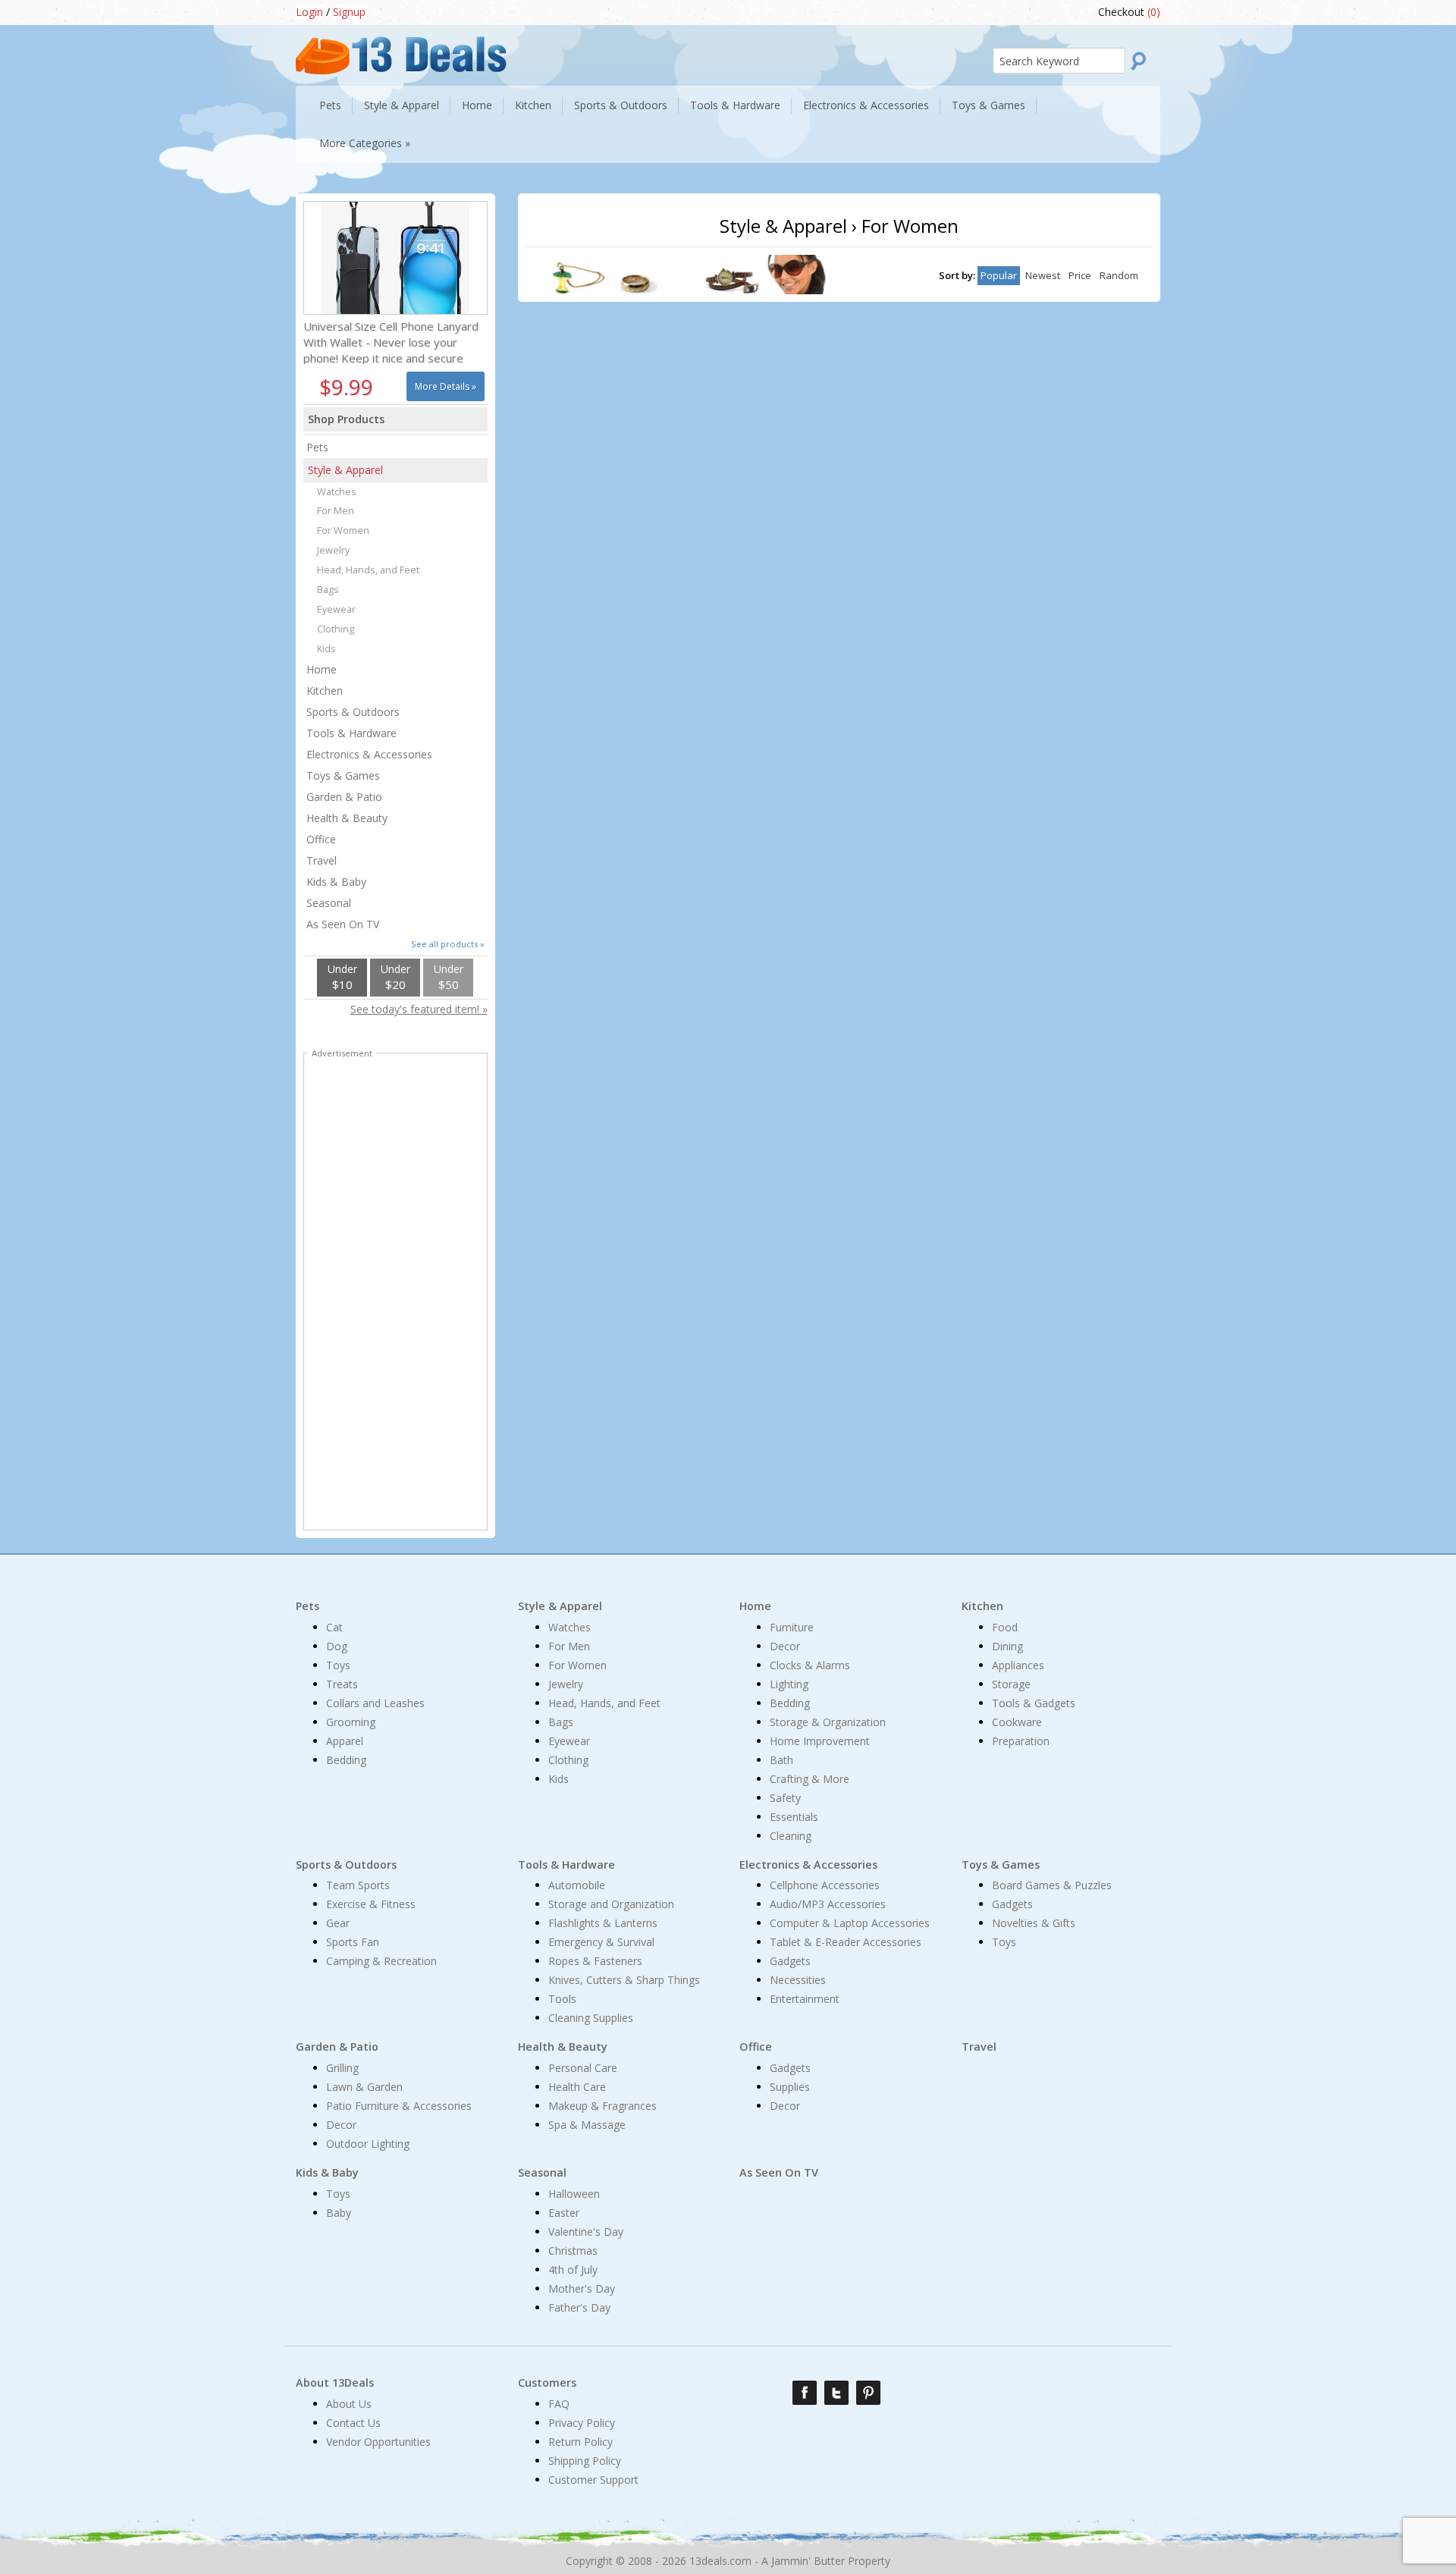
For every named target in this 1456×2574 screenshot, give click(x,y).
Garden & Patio (344, 797)
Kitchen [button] (533, 105)
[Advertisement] (395, 1295)
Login (309, 12)
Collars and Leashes (375, 1703)
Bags (328, 590)
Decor (785, 1646)
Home (322, 669)
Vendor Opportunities (378, 2442)
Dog (337, 1646)
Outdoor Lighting (368, 2144)
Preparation (1021, 1741)
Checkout (1129, 12)
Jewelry (333, 550)
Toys (338, 1665)
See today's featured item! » (419, 1009)
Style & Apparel (345, 470)
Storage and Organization (611, 1904)
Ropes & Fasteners (595, 1961)
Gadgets (790, 1961)
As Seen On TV (343, 924)
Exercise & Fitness (371, 1904)
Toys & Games (343, 775)
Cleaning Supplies (591, 2018)
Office (321, 839)
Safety (785, 1798)
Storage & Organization (828, 1722)
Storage (1011, 1684)
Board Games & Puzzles (1052, 1885)
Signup (349, 12)
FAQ (559, 2404)
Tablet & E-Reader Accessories (846, 1942)
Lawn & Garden (364, 2087)
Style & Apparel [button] (402, 105)
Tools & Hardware (351, 733)
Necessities (798, 1980)
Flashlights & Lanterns (603, 1923)
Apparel (345, 1741)
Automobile (577, 1885)
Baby (339, 2213)
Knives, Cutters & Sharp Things (624, 1980)
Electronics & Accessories (369, 754)
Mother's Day (582, 2288)
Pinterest (868, 2393)
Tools (562, 1999)
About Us (349, 2404)
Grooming (351, 1722)
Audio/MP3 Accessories (828, 1904)
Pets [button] (330, 105)
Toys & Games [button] (988, 105)
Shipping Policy (585, 2461)
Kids (326, 649)
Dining (1007, 1646)
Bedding (346, 1760)
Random (1119, 275)
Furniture (792, 1627)
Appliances (1018, 1665)
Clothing (336, 629)
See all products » (448, 944)
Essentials (794, 1817)
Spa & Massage (587, 2125)
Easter (564, 2213)
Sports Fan (353, 1942)
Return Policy (581, 2442)
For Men (336, 511)
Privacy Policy (582, 2423)
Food (1005, 1627)
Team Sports (358, 1885)
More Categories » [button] (365, 143)
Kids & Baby (336, 882)
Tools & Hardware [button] (735, 105)
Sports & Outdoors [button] (621, 105)
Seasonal (329, 903)
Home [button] (477, 105)
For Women (343, 530)
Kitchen (325, 691)
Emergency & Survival (601, 1942)
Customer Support (593, 2480)
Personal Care (583, 2068)
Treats (342, 1684)
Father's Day (579, 2307)
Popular (999, 275)
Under (342, 977)
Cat (334, 1627)
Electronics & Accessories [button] (866, 105)
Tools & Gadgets (1034, 1703)
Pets (317, 447)
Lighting (789, 1684)
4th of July (573, 2270)
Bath (781, 1760)
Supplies (790, 2087)
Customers (547, 2383)
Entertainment (805, 1999)
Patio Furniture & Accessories (399, 2106)
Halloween (574, 2194)
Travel (322, 860)
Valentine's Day (586, 2232)
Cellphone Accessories (825, 1885)
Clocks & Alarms (810, 1665)
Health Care (577, 2087)
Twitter (836, 2393)
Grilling (342, 2068)
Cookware (1017, 1722)
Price (1080, 275)
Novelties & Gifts (1034, 1923)
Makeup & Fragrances (602, 2106)
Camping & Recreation (381, 1961)
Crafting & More (810, 1779)
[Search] (1143, 61)
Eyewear (336, 609)
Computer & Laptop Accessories (850, 1923)
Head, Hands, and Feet (368, 570)
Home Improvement (820, 1741)
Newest (1043, 275)
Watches (337, 492)
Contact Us (353, 2423)
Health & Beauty (347, 818)
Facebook (805, 2393)
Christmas (573, 2251)
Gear (338, 1923)
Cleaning (791, 1836)
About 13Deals (335, 2383)
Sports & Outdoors (353, 712)
